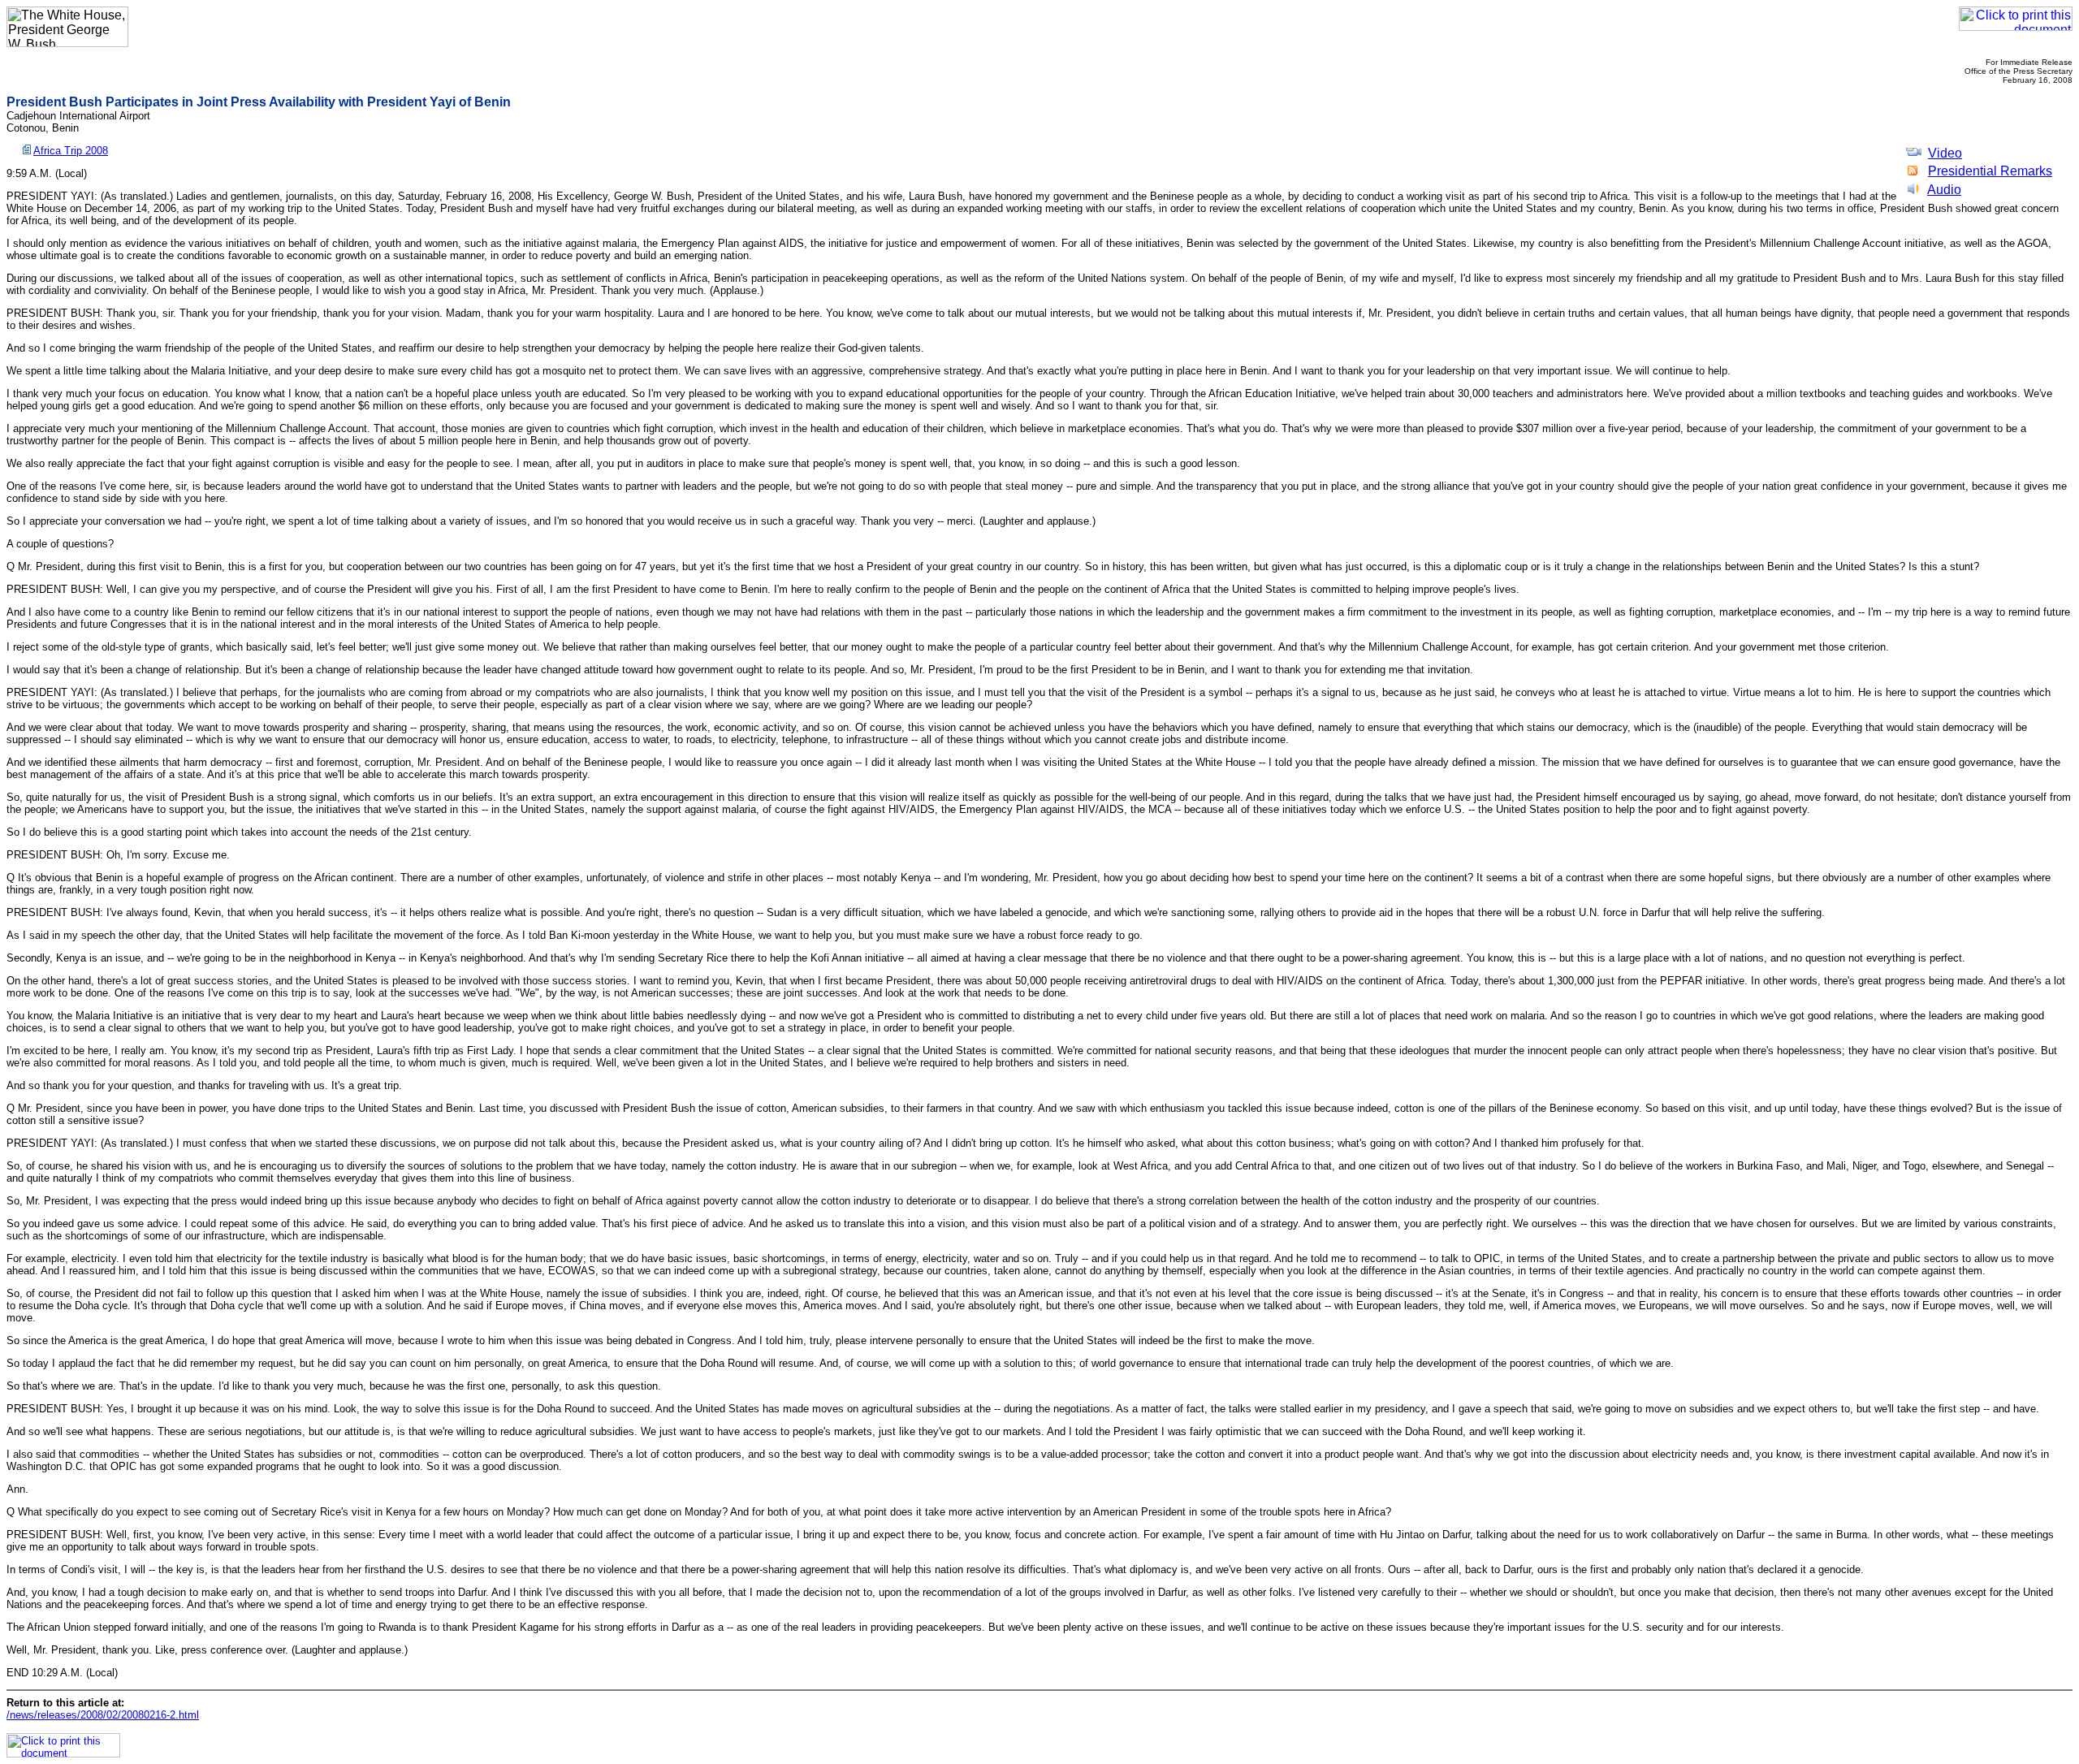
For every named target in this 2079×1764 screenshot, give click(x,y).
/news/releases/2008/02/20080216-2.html (103, 1715)
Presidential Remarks (1990, 171)
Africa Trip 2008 (71, 151)
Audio (1944, 190)
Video (1945, 153)
